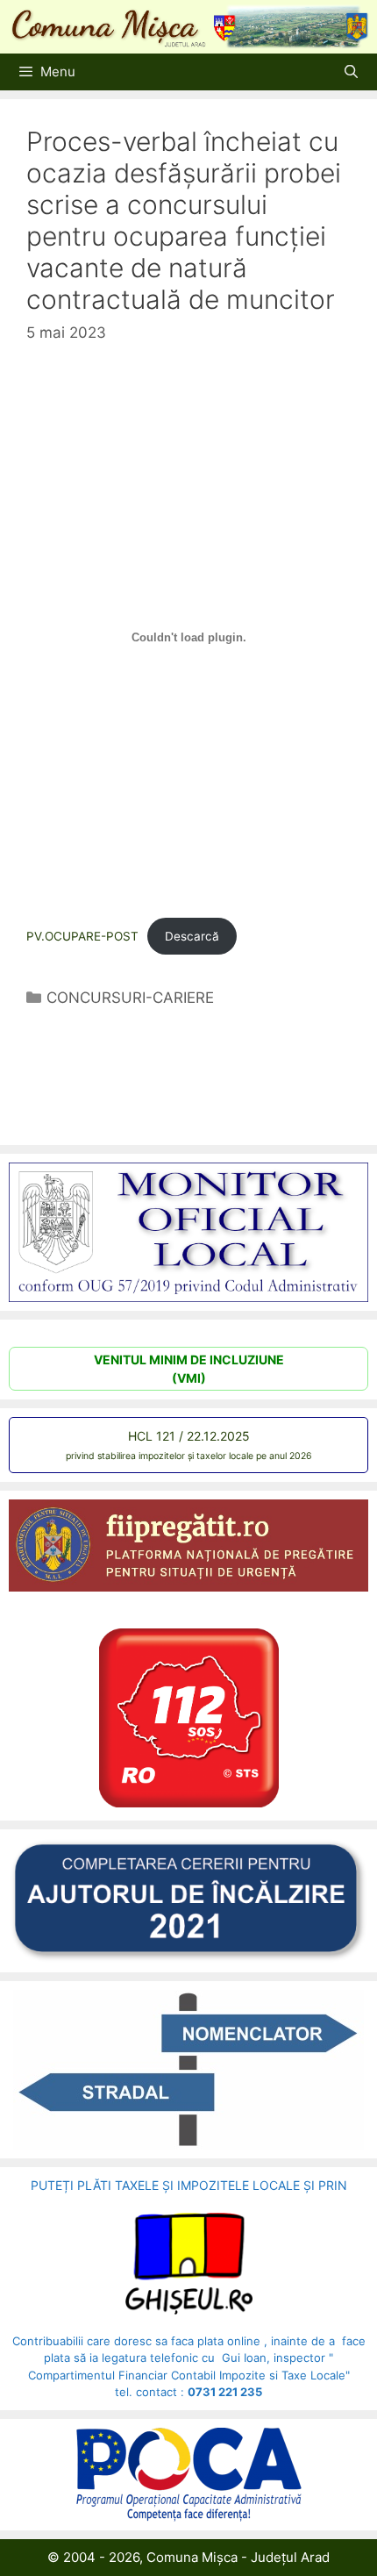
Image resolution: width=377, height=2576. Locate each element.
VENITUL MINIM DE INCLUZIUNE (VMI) (189, 1369)
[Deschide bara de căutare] (351, 72)
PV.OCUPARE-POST (82, 936)
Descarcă (192, 936)
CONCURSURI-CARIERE (130, 998)
